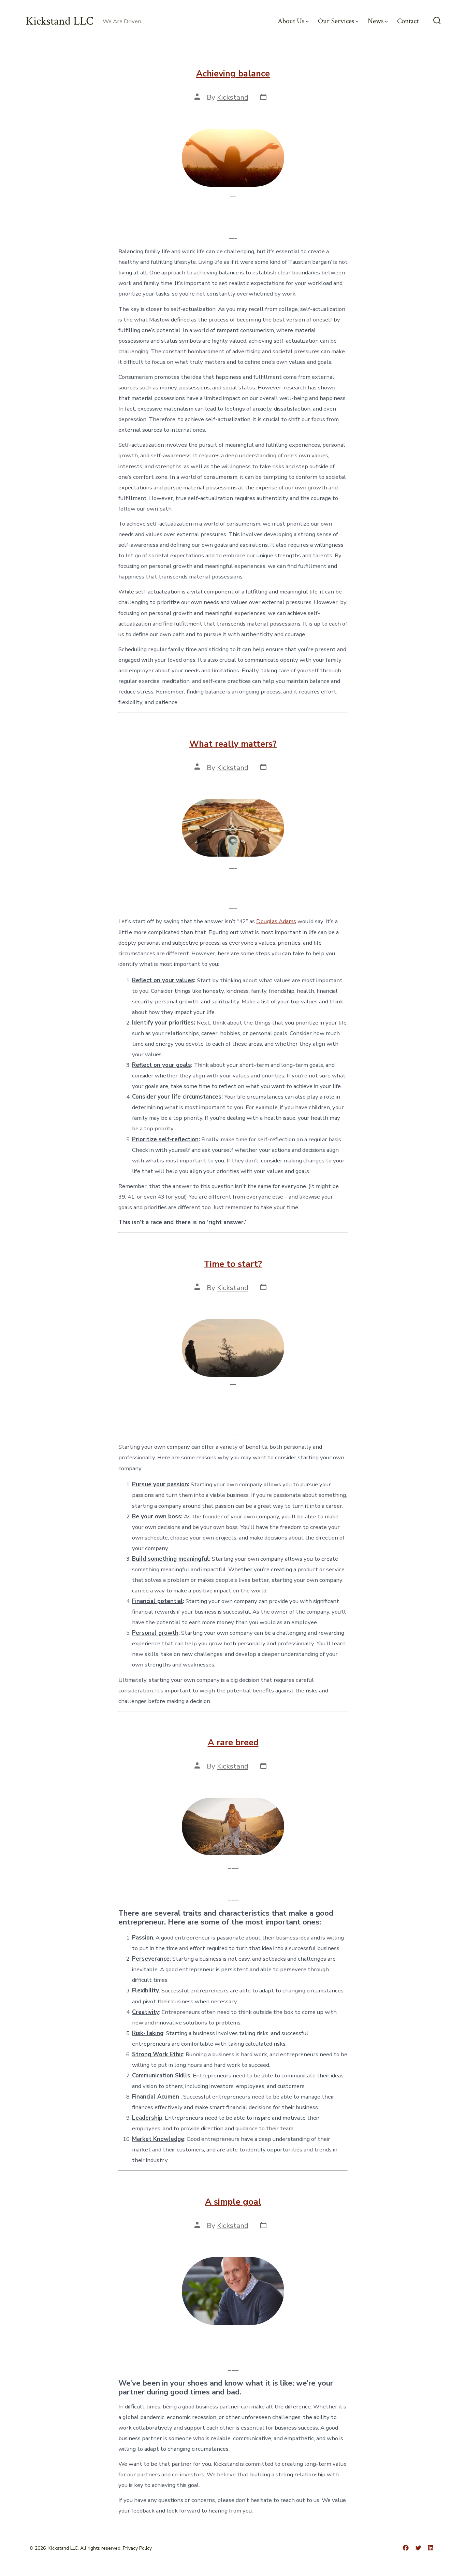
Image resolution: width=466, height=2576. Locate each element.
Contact (408, 21)
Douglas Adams (276, 921)
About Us (291, 21)
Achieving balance (233, 74)
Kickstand (233, 97)
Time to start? (233, 1264)
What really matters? (233, 744)
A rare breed (233, 1743)
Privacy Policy (137, 2548)
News (376, 21)
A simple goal (233, 2202)
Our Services (336, 21)
